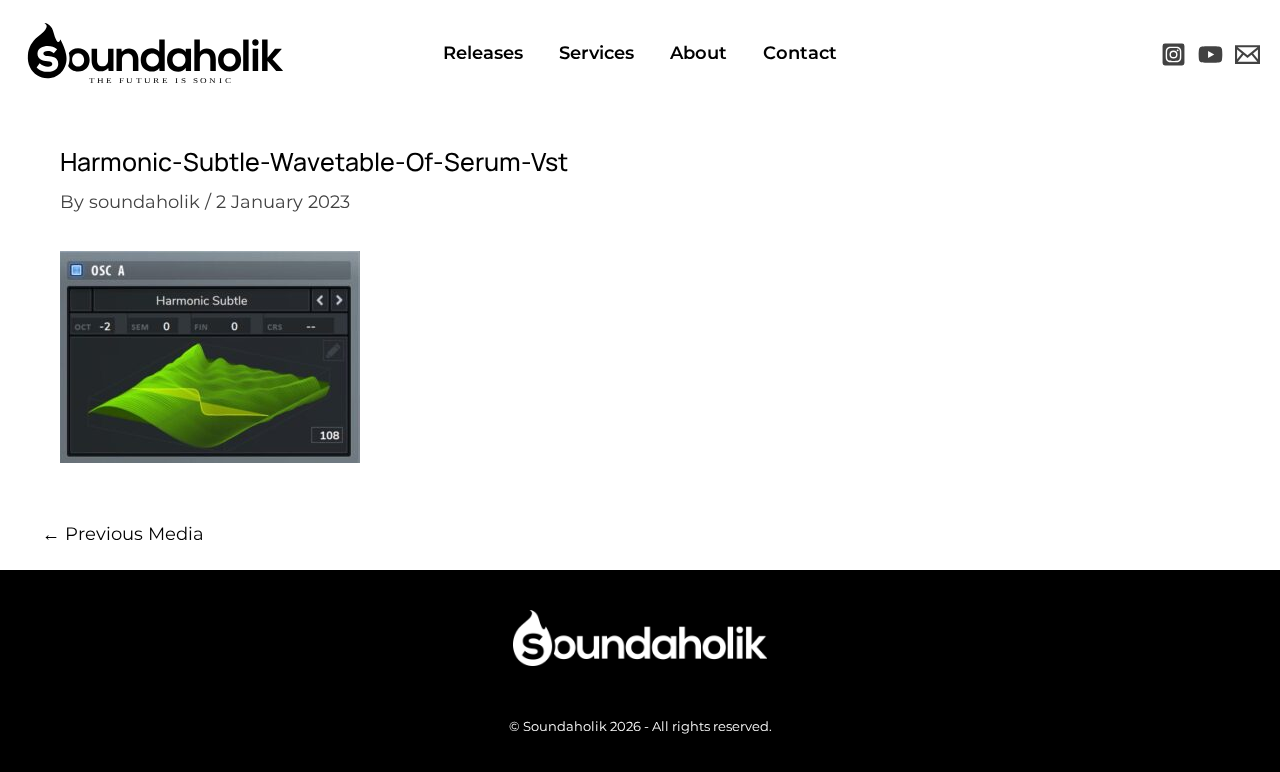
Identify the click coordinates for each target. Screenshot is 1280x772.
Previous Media (123, 534)
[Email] (1247, 54)
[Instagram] (1173, 54)
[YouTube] (1210, 54)
